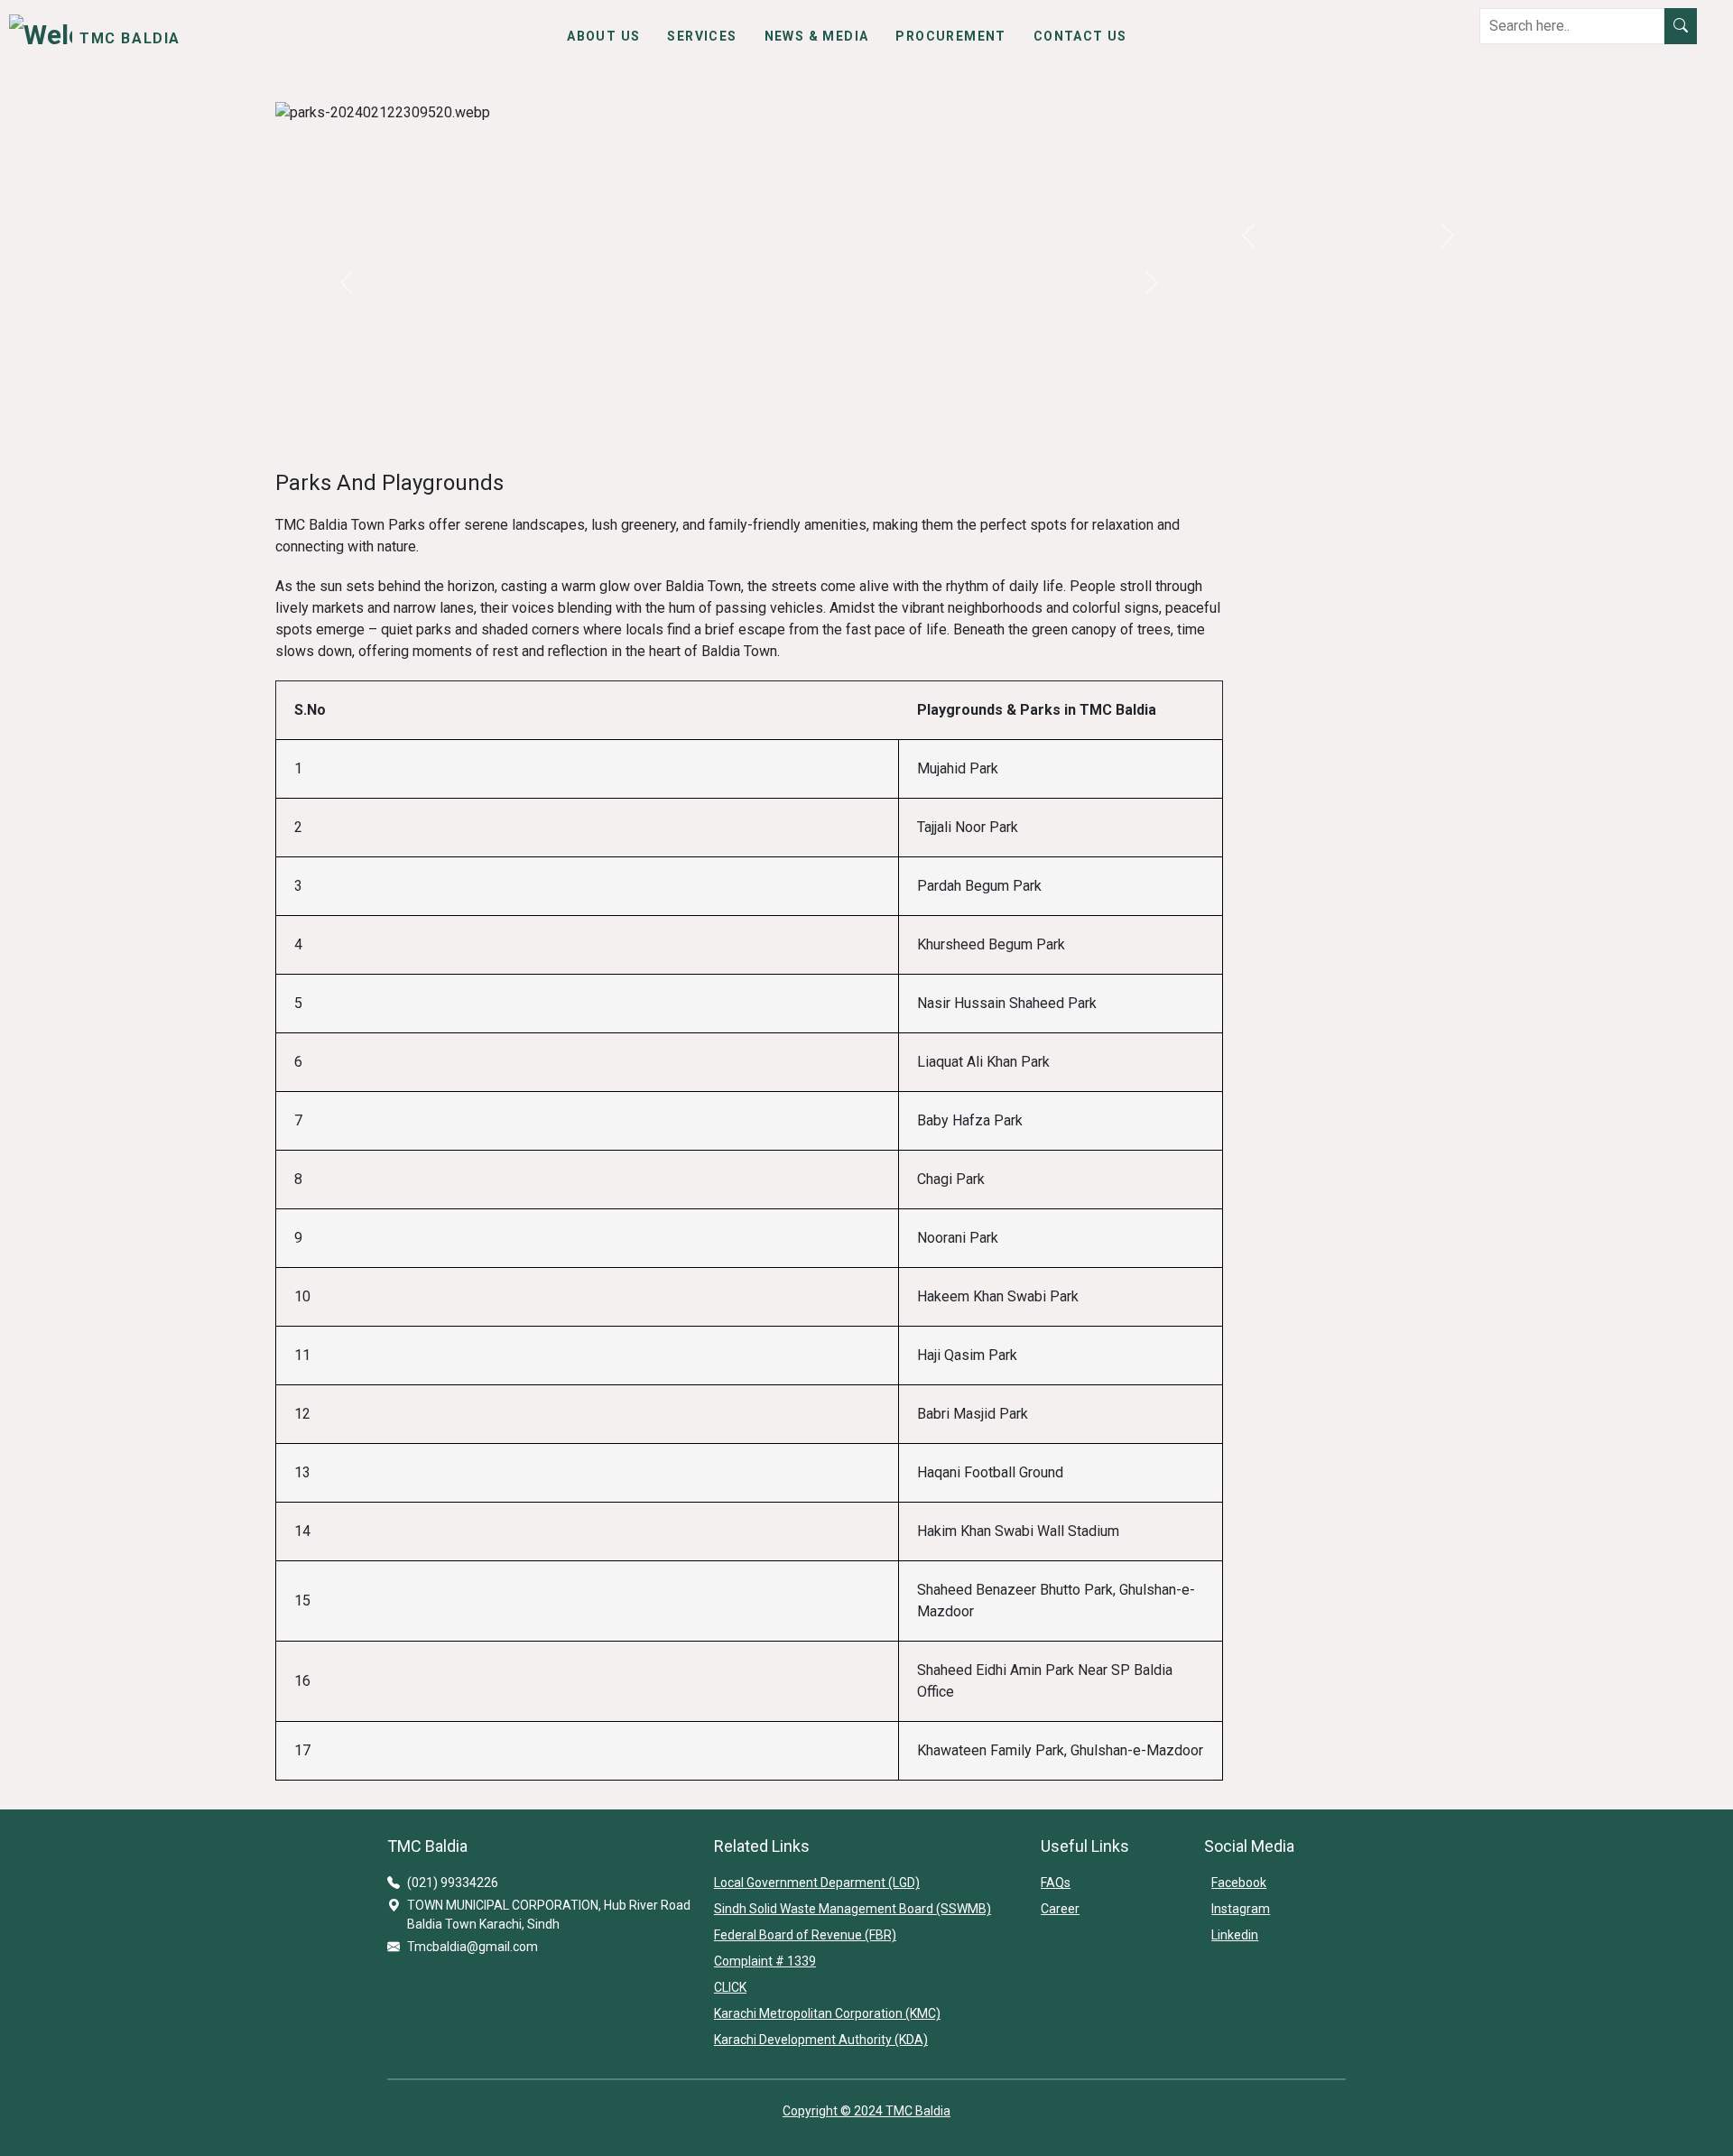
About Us (603, 36)
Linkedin (1235, 1935)
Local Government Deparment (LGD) (817, 1883)
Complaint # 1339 (765, 1961)
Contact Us (1080, 36)
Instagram (1241, 1909)
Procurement (950, 36)
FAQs (1056, 1883)
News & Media (817, 36)
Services (702, 36)
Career (1060, 1909)
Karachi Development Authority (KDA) (821, 2040)
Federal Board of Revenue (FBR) (805, 1935)
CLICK (730, 1987)
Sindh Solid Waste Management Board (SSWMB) (853, 1909)
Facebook (1239, 1883)
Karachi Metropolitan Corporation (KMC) (827, 2013)
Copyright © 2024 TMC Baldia (866, 2111)
